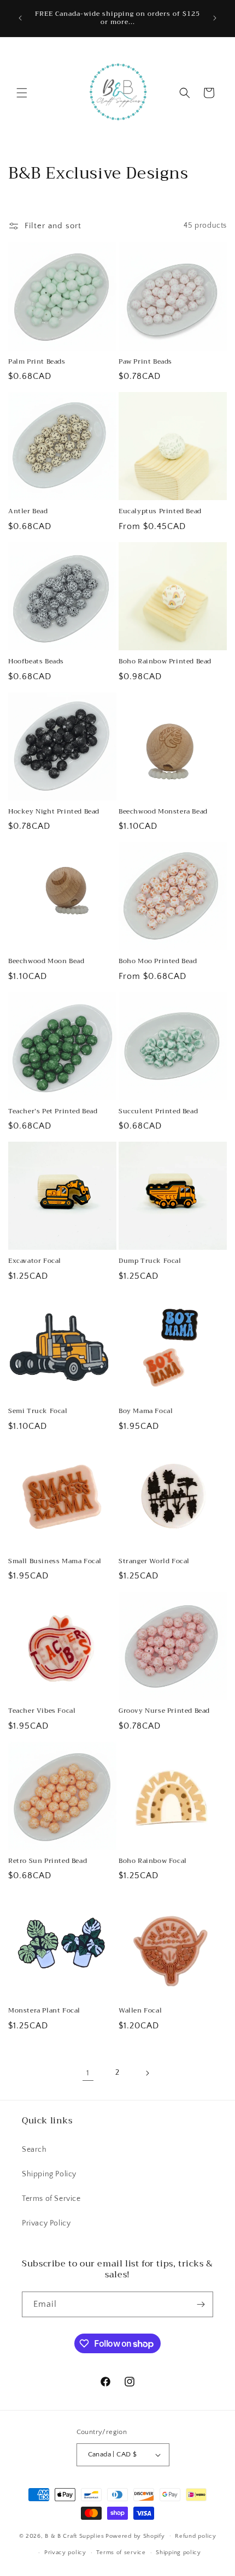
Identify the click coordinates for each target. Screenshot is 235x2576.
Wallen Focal (140, 2011)
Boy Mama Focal (146, 1411)
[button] (22, 93)
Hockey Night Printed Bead (54, 812)
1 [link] (88, 2073)
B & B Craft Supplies (74, 2536)
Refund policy (195, 2536)
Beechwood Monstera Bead (163, 812)
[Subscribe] (201, 2304)
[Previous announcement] (20, 18)
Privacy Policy (46, 2223)
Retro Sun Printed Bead (48, 1861)
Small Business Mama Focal (55, 1562)
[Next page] (147, 2073)
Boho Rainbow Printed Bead (165, 662)
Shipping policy (178, 2553)
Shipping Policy (49, 2174)
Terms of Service (51, 2199)
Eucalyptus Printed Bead (160, 512)
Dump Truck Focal (150, 1261)
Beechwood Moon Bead (46, 961)
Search (34, 2150)
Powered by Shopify (135, 2536)
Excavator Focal (35, 1261)
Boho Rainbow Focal (153, 1861)
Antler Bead (28, 512)
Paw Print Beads (145, 362)
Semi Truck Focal (38, 1411)
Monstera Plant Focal (44, 2011)
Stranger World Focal (154, 1562)
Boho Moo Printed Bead (158, 961)
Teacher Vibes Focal (42, 1711)
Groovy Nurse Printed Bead (164, 1711)
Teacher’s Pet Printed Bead (53, 1112)
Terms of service (121, 2553)
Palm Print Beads (37, 362)
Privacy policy (65, 2553)
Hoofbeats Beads (36, 662)
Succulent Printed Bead (158, 1112)
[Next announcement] (215, 18)
